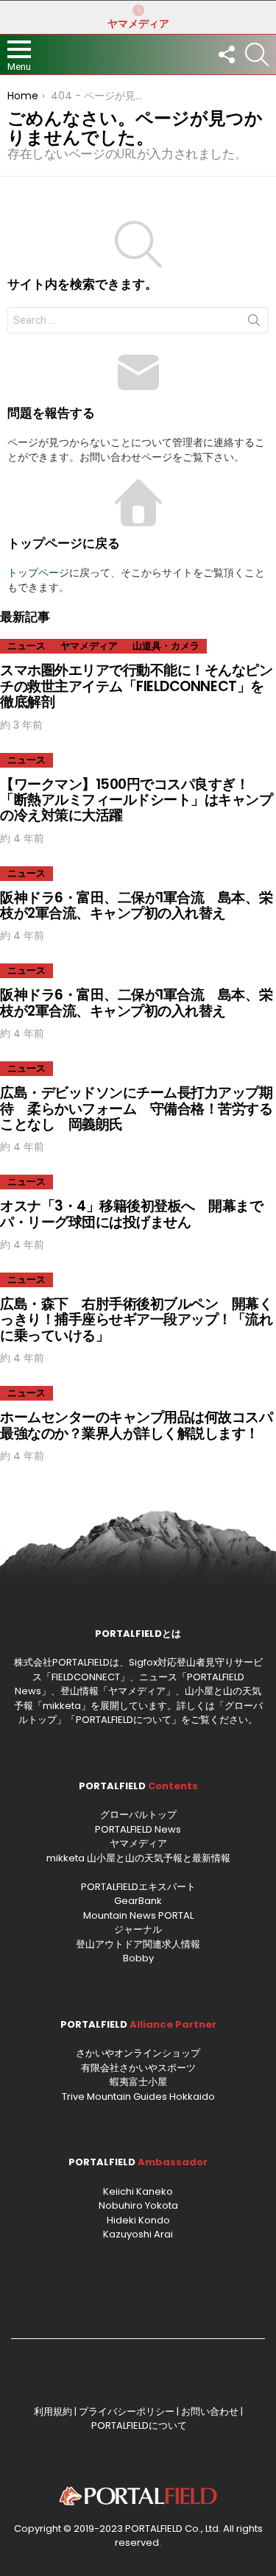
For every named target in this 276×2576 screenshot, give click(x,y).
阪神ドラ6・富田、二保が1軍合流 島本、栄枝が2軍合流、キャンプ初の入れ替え (136, 905)
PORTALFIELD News (138, 1829)
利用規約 (53, 2412)
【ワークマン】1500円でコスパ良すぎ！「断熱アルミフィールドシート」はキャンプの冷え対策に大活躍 (137, 800)
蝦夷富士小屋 (138, 2082)
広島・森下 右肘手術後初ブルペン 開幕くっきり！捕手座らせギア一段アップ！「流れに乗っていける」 (137, 1320)
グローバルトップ (138, 1815)
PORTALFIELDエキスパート (138, 1887)
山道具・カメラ (166, 646)
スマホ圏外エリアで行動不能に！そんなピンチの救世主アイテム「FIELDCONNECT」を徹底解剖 (137, 686)
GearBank (138, 1901)
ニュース (26, 646)
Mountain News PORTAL (138, 1915)
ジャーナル (138, 1929)
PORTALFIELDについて (124, 1720)
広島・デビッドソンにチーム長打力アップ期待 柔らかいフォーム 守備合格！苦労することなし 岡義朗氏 (137, 1108)
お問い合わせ (210, 2412)
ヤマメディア (138, 24)
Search (254, 323)
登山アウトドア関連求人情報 (138, 1944)
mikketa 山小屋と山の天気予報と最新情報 (138, 1858)
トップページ (38, 573)
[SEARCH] (257, 54)
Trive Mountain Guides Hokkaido (138, 2096)
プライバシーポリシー (127, 2412)
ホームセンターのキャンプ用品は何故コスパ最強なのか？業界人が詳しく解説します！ (137, 1425)
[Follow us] (226, 54)
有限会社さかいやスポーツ (138, 2068)
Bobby (138, 1958)
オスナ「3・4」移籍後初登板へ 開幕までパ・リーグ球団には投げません (132, 1214)
